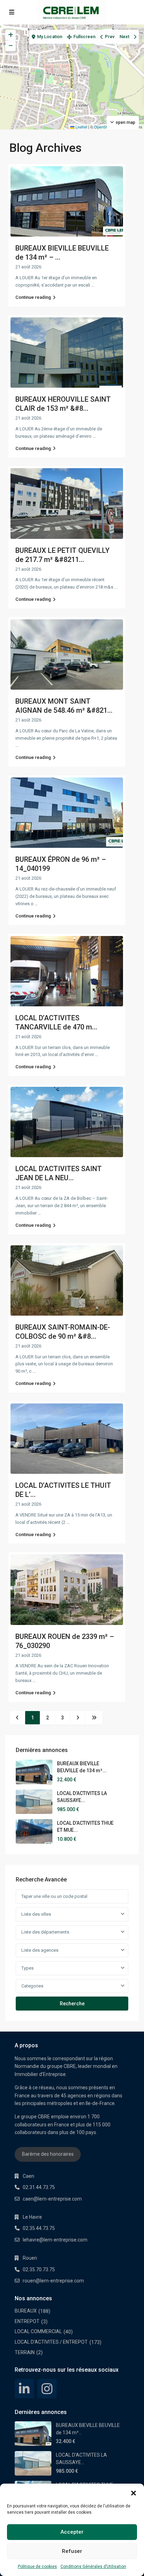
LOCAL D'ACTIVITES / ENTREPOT (51, 2342)
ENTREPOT (27, 2321)
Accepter (72, 2532)
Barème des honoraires (48, 2154)
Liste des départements (45, 1932)
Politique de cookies (37, 2567)
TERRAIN (25, 2352)
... (93, 285)
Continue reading (33, 297)
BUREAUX (26, 2311)
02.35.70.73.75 (39, 2269)
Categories (32, 1986)
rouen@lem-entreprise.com (53, 2281)
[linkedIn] (24, 2389)
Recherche (72, 2004)
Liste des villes (36, 1914)
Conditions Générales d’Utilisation (93, 2567)
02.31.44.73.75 (39, 2187)
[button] (134, 2492)
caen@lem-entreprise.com (52, 2199)
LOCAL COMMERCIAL (38, 2331)
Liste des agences (40, 1950)
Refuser (72, 2551)
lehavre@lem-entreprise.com (55, 2240)
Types (27, 1968)
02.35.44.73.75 (39, 2228)
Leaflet (81, 127)
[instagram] (47, 2389)
